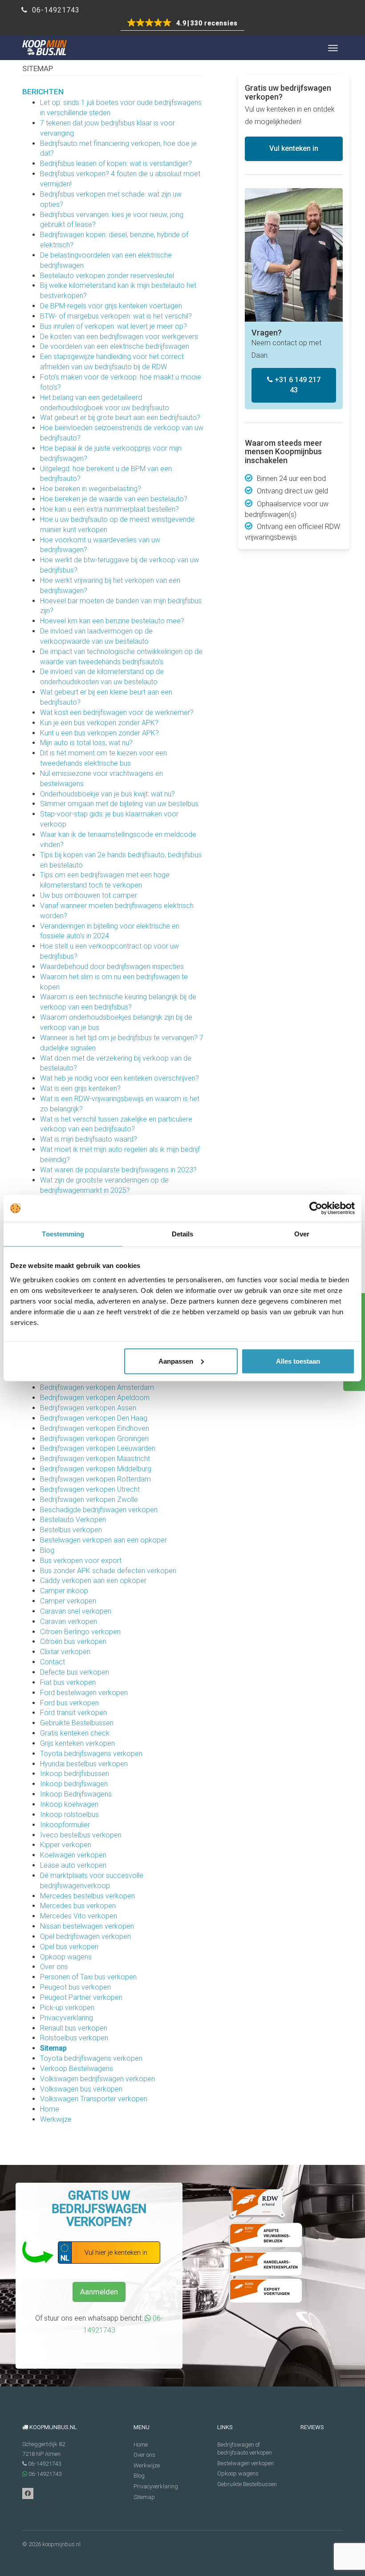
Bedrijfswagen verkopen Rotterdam (95, 1479)
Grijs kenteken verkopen (77, 1743)
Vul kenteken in (294, 148)
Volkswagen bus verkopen (81, 2089)
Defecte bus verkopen (75, 1672)
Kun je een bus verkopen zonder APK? (99, 723)
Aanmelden (99, 2292)
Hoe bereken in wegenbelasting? (91, 489)
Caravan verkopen (69, 1621)
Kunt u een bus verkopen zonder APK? (99, 733)
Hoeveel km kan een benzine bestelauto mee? (112, 621)
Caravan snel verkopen (76, 1611)
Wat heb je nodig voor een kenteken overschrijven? (120, 1078)
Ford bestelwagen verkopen (84, 1693)
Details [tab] (183, 1234)
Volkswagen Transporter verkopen (94, 2099)
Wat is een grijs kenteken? (80, 1088)
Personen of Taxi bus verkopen (88, 1977)
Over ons (54, 1967)
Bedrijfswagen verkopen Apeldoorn (95, 1398)
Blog (47, 1550)
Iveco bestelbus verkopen (81, 1835)
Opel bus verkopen (69, 1947)
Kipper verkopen (66, 1845)
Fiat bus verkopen (68, 1682)
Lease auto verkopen (73, 1865)
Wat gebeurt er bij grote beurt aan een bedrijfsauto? (120, 418)
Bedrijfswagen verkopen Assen (88, 1408)
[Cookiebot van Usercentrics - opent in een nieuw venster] (316, 1208)
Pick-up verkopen (67, 2008)
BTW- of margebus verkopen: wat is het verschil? (116, 316)
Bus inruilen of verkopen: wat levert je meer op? (114, 326)
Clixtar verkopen (65, 1652)
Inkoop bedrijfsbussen (75, 1774)
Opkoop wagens (66, 1957)
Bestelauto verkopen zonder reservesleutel (107, 276)
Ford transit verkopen (73, 1713)
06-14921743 (55, 10)
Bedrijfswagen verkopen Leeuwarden (98, 1448)
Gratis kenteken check (75, 1733)
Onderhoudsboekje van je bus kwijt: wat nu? (107, 794)
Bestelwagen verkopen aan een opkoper (103, 1540)
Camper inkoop (64, 1591)
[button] (182, 24)
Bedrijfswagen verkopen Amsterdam (97, 1387)
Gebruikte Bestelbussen (77, 1723)
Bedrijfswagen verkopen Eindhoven (95, 1428)
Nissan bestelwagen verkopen (87, 1926)
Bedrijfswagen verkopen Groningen (94, 1439)
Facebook (28, 2493)
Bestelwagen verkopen (245, 2463)
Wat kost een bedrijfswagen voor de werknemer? (117, 713)
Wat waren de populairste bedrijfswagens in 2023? (118, 1170)
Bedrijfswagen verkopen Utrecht (90, 1489)
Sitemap (53, 2048)
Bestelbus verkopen (71, 1530)
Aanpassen (176, 1361)
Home (50, 2109)
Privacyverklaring (67, 2018)
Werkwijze (56, 2119)
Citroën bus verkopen (73, 1641)
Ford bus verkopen (69, 1703)
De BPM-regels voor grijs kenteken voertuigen (111, 306)
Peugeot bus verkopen (75, 1987)
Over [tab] (302, 1234)
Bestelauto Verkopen (73, 1520)
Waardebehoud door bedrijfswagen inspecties (112, 967)
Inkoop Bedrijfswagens (76, 1794)
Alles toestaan (298, 1361)
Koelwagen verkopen (73, 1855)
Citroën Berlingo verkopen (80, 1632)
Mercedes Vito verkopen (79, 1916)
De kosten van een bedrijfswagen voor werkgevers (119, 337)
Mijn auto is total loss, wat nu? (86, 743)
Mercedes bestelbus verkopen (87, 1896)
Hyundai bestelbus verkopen (84, 1764)
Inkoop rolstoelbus (69, 1815)
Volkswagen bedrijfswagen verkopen (97, 2079)
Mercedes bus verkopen (78, 1906)
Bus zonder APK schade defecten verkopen (108, 1571)
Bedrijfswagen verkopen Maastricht (95, 1459)
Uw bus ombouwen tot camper (89, 895)
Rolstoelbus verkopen (74, 2038)
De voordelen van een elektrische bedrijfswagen (115, 346)
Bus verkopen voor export (81, 1561)
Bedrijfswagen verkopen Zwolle (89, 1500)
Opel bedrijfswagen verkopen (85, 1936)
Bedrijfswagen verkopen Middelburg (96, 1469)
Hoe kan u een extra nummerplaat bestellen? (109, 509)
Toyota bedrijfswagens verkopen (91, 1754)
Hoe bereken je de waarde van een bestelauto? (114, 499)
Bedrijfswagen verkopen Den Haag (94, 1418)
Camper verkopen (68, 1601)
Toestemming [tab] (63, 1234)
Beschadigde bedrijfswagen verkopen (99, 1510)
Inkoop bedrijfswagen (74, 1784)
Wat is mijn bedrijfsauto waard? (89, 1139)
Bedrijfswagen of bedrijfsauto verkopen (245, 2449)
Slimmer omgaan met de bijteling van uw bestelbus (119, 804)
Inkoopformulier (65, 1825)
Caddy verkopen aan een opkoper (93, 1581)
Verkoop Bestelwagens (77, 2069)
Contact (53, 1662)
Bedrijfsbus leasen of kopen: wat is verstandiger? (116, 164)
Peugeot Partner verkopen (81, 1997)
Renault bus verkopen (74, 2028)
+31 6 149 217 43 (297, 385)
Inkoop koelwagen (69, 1804)
